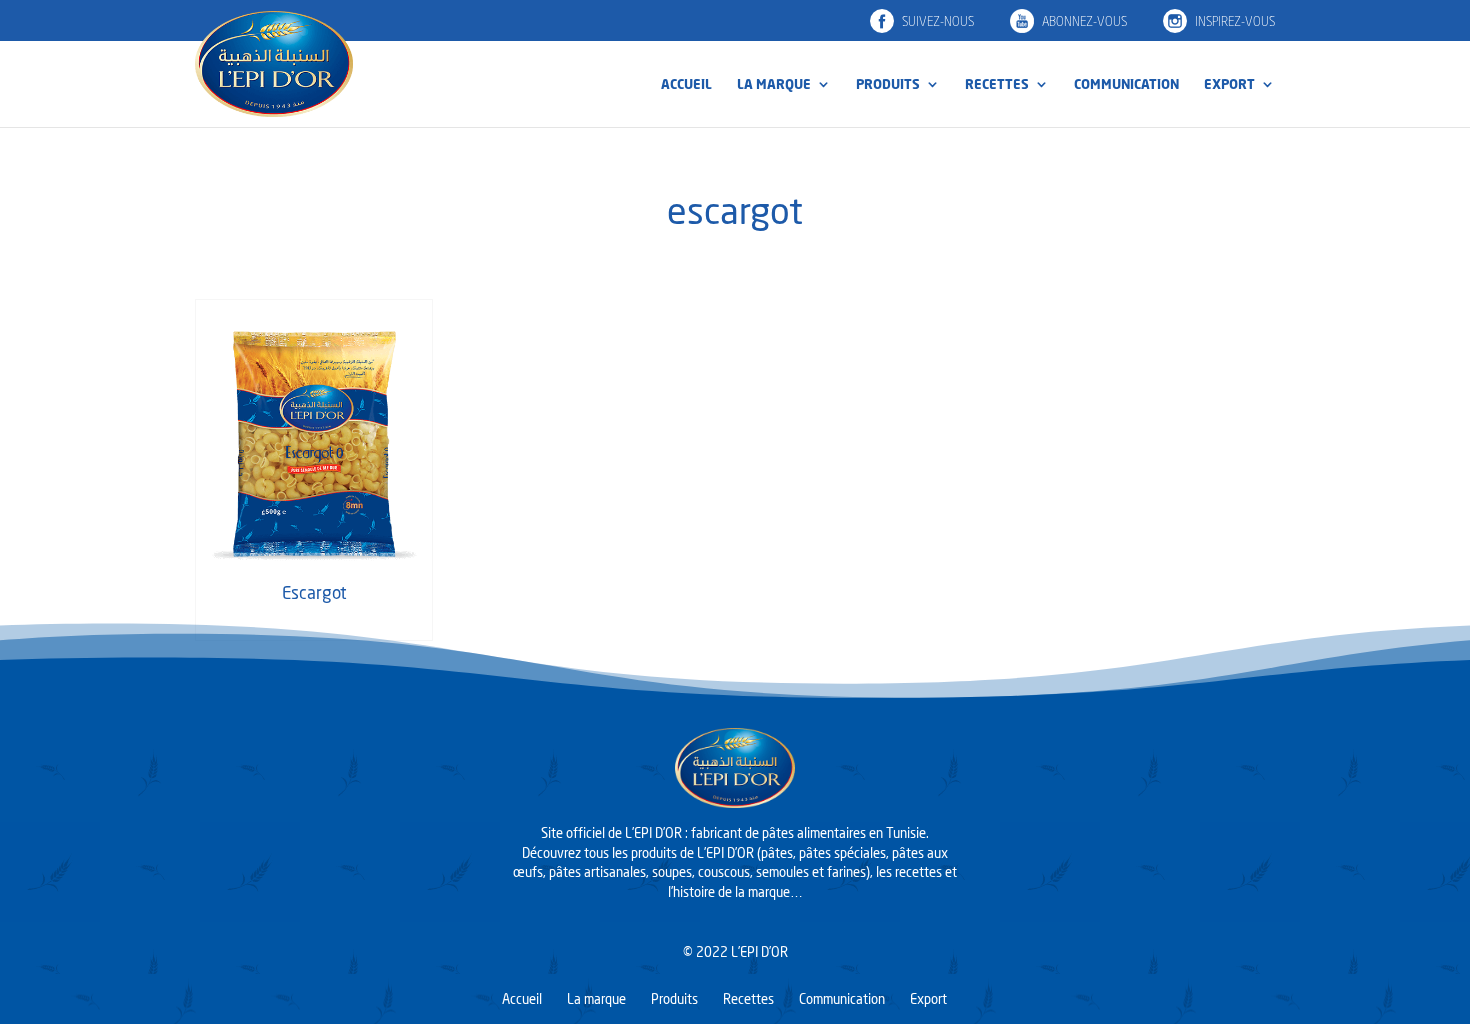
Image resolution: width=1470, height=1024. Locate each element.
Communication (1126, 84)
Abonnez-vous (1084, 21)
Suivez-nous (938, 21)
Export (1229, 84)
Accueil (686, 84)
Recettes (997, 84)
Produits (888, 84)
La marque (774, 84)
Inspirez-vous (1235, 21)
